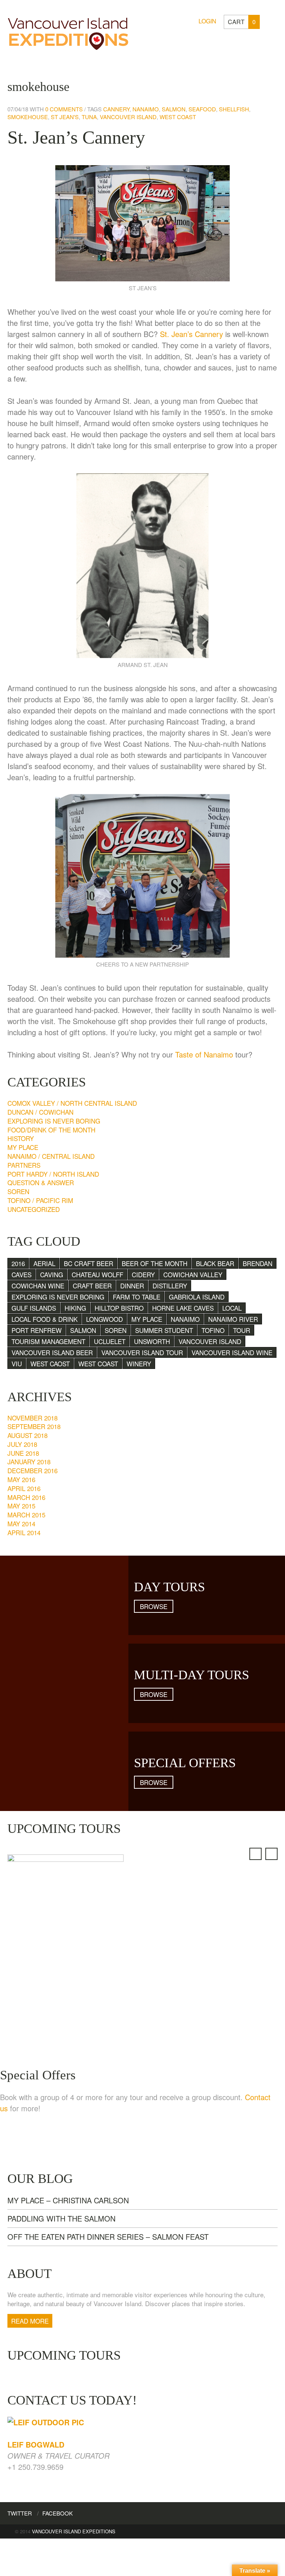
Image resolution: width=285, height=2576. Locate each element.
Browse (154, 1606)
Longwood (104, 1319)
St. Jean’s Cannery (76, 137)
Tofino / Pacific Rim (40, 1200)
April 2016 (24, 1488)
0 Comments (64, 109)
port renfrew (37, 1330)
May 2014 (21, 1524)
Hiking (75, 1308)
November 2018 (32, 1418)
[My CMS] (68, 32)
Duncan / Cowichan (40, 1112)
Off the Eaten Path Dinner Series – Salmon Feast (108, 2237)
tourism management (48, 1341)
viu (17, 1364)
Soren (18, 1191)
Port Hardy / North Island (53, 1174)
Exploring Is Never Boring (54, 1121)
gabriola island (197, 1297)
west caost (50, 1364)
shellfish (234, 109)
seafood (202, 109)
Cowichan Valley (193, 1274)
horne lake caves (183, 1308)
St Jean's (65, 117)
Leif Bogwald (36, 2444)
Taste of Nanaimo (204, 1054)
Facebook (58, 2513)
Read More (30, 2321)
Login (207, 21)
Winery (139, 1364)
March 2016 (26, 1497)
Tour (242, 1330)
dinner (132, 1286)
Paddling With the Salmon (61, 2218)
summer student (164, 1330)
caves (22, 1274)
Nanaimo (146, 109)
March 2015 (26, 1515)
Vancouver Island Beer (52, 1352)
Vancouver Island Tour (142, 1352)
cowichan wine (38, 1286)
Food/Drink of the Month (51, 1130)
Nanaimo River (233, 1319)
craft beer (92, 1286)
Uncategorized (34, 1209)
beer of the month (155, 1263)
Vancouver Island (128, 117)
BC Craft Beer (89, 1263)
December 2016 (32, 1470)
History (21, 1138)
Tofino (213, 1330)
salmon (174, 109)
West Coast (178, 117)
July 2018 (22, 1444)
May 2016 (21, 1479)
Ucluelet (110, 1341)
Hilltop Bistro (119, 1308)
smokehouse (28, 117)
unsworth (152, 1341)
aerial (44, 1263)
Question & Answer (41, 1182)
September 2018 (34, 1426)
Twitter (20, 2513)
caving (52, 1274)
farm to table (137, 1297)
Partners (24, 1165)
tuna (89, 117)
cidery (143, 1274)
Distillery (170, 1286)
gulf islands (34, 1308)
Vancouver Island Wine (232, 1352)
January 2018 (29, 1462)
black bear (215, 1263)
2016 (18, 1263)
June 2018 (23, 1453)
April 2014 (24, 1532)
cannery (116, 109)
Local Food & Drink (45, 1319)
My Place (23, 1147)
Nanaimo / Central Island (51, 1156)
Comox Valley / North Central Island (72, 1103)
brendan (258, 1263)
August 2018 (27, 1435)
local (232, 1308)
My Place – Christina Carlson (68, 2200)
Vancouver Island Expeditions (74, 2531)
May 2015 (21, 1506)
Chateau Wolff (97, 1274)
